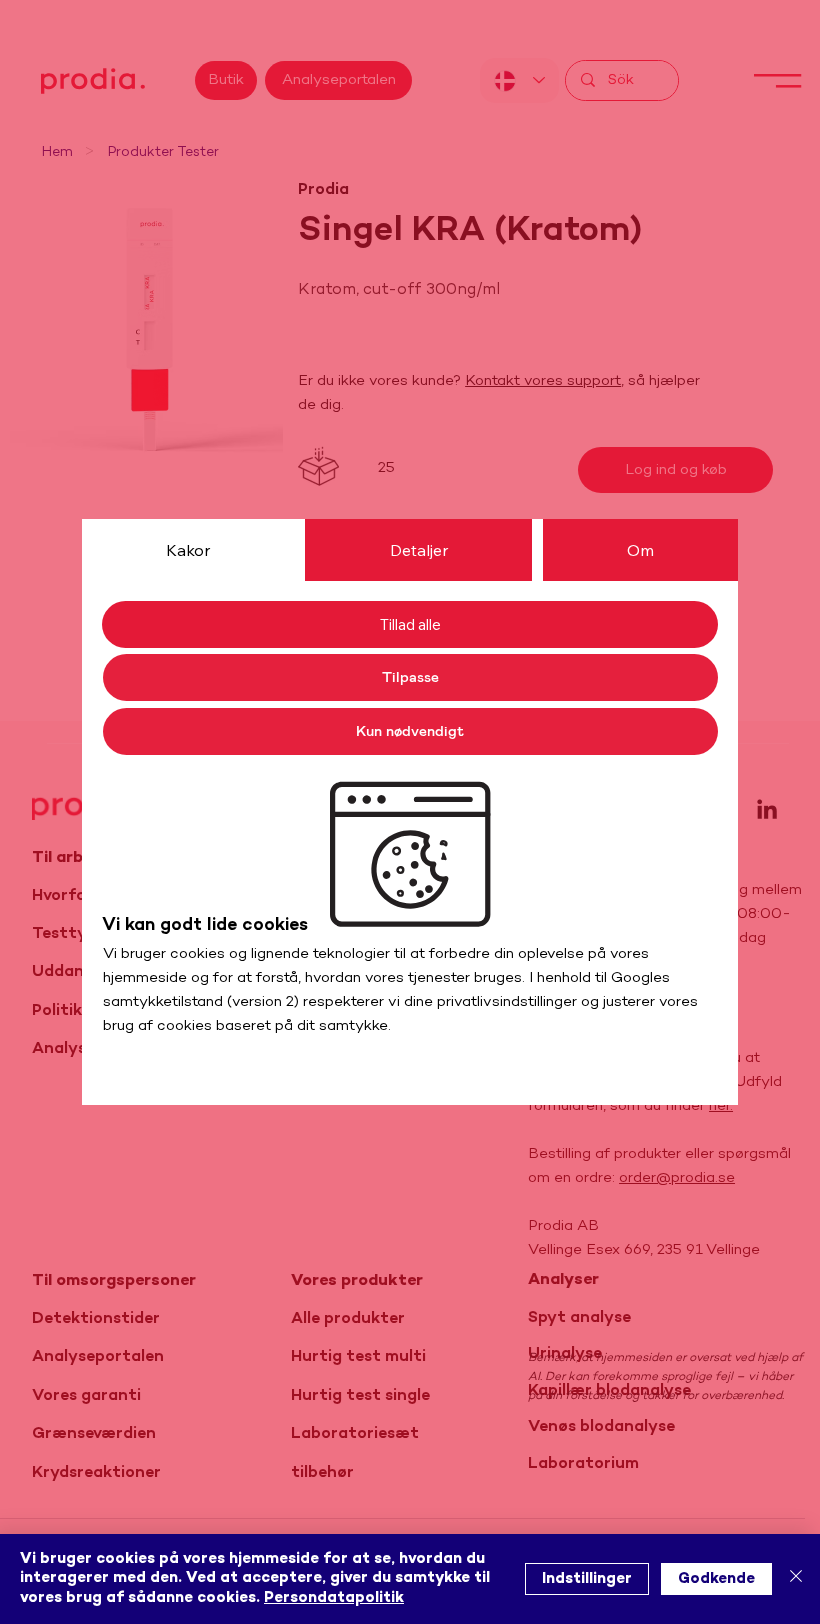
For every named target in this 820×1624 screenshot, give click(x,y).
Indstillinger (587, 1579)
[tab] (188, 550)
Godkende (716, 1579)
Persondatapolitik (334, 1598)
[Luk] (796, 1579)
